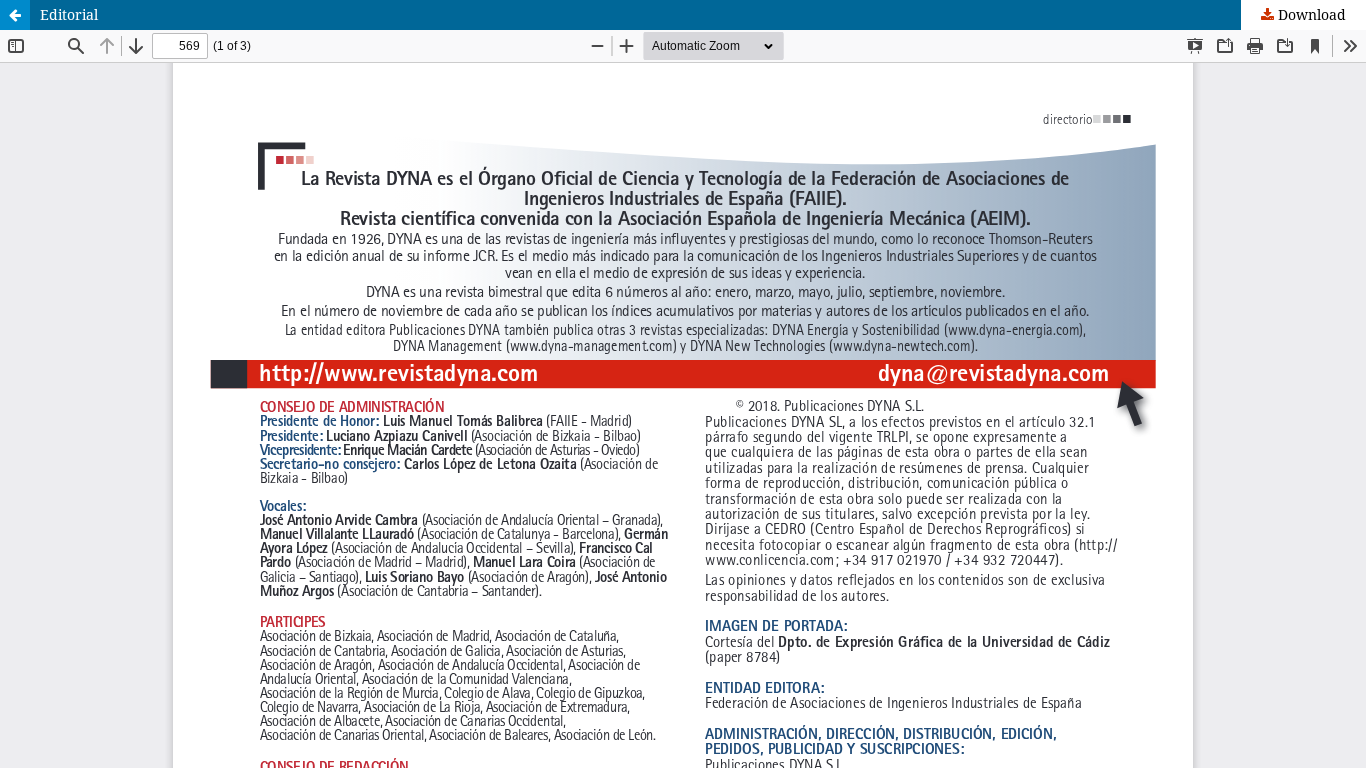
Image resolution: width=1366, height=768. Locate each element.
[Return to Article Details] (15, 15)
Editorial (69, 14)
